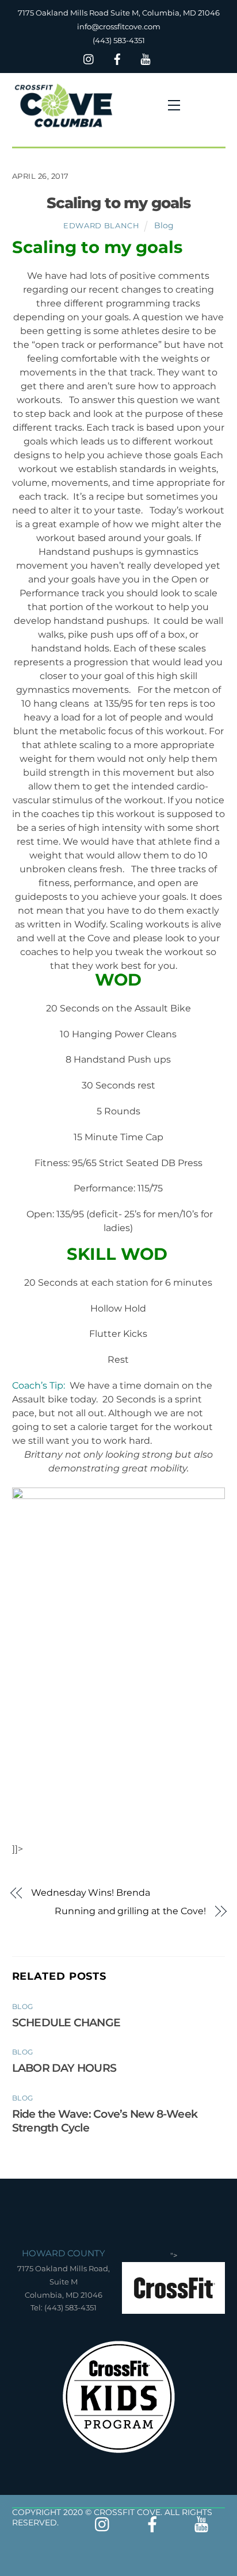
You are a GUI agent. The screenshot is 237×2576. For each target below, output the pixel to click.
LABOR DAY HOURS (64, 2068)
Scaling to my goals (119, 203)
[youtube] (146, 58)
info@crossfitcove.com (119, 26)
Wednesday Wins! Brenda (90, 1893)
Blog (164, 225)
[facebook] (117, 58)
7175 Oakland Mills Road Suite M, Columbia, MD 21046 (119, 13)
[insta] (89, 58)
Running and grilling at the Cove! (130, 1911)
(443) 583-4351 (119, 40)
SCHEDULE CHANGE (66, 2022)
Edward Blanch (101, 225)
